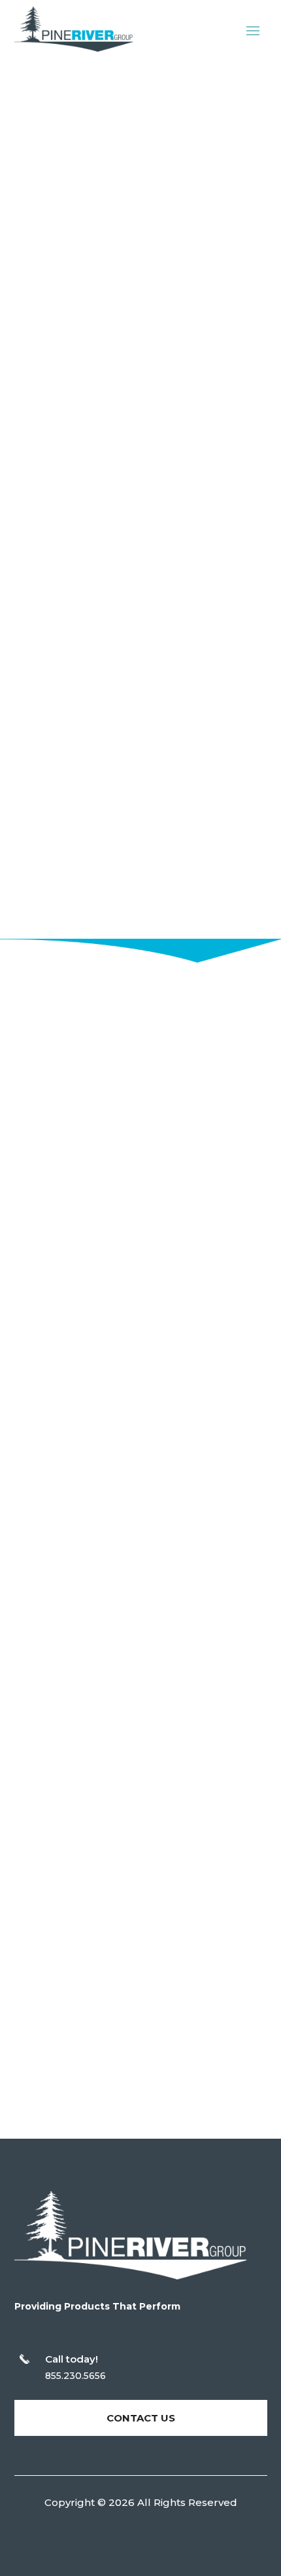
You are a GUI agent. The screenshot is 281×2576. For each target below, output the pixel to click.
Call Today (92, 325)
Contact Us (85, 1512)
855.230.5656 (75, 2376)
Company (68, 652)
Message (66, 722)
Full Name (69, 440)
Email (57, 511)
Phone (59, 582)
